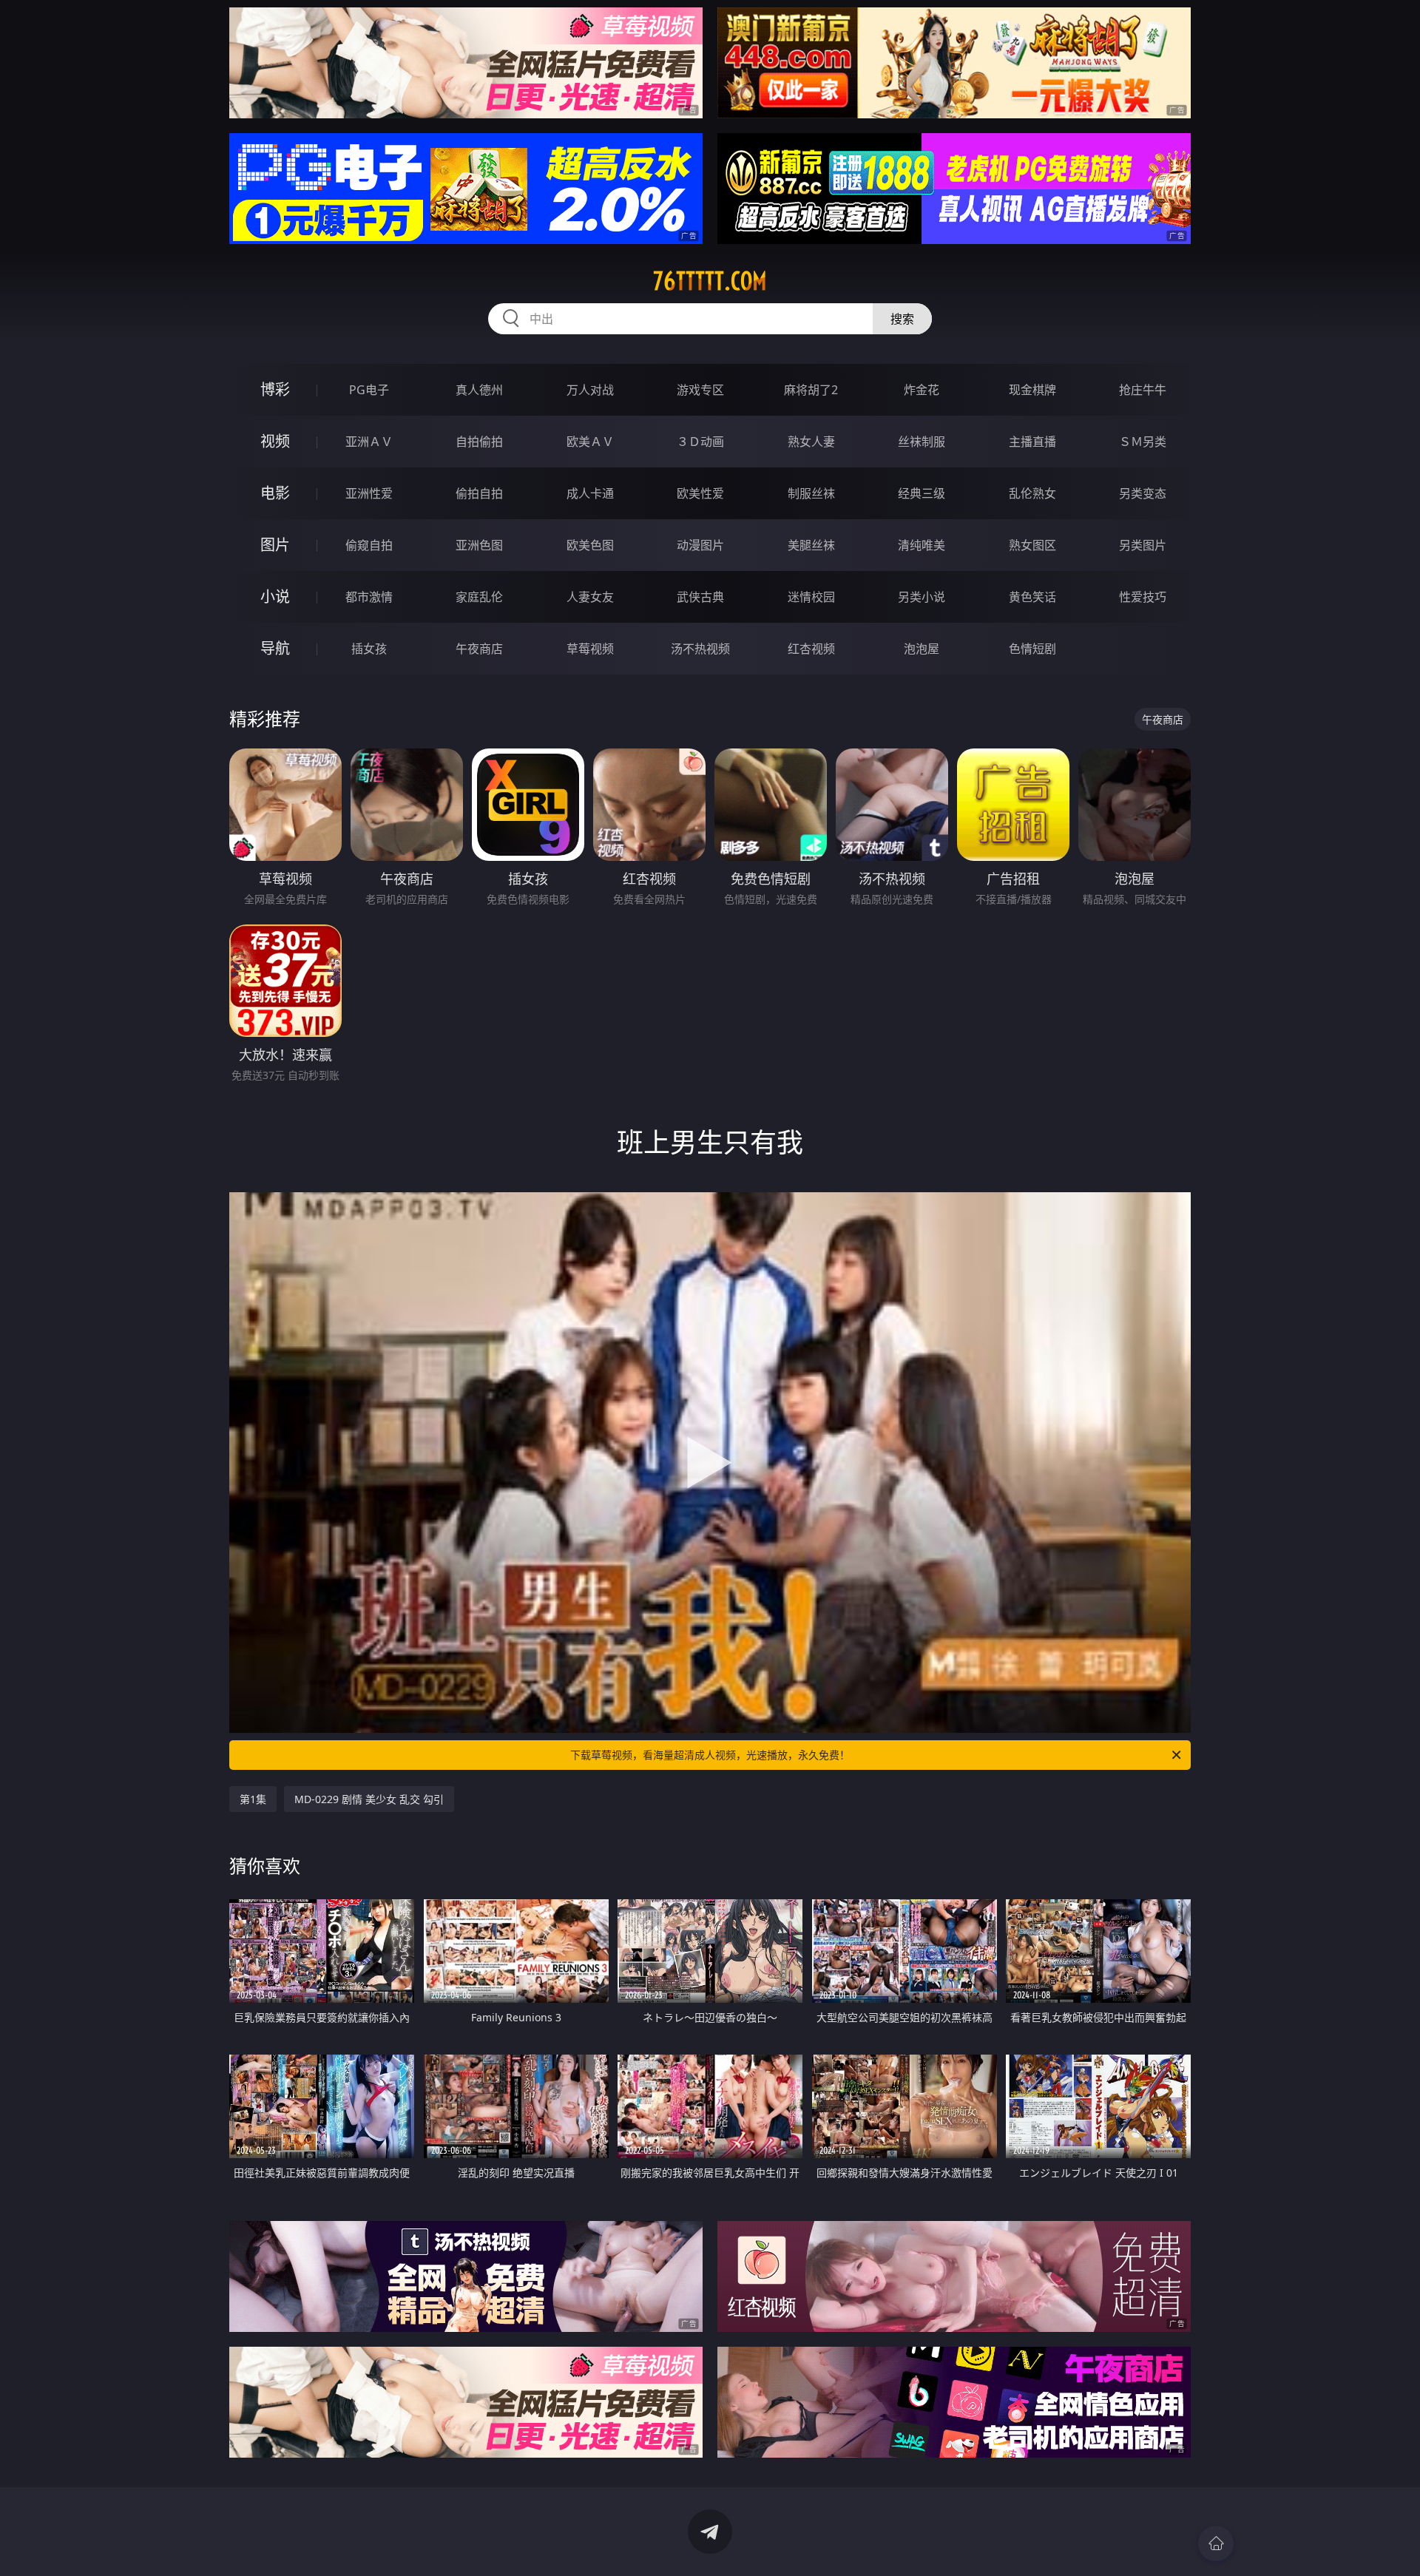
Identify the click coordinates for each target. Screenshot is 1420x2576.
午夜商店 (479, 649)
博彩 (275, 389)
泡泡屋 (922, 649)
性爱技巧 (1143, 597)
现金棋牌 (1032, 390)
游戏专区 (700, 390)
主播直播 (1032, 442)
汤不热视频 (700, 649)
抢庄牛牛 (1143, 390)
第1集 (253, 1799)
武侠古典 (700, 597)
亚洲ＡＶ (369, 442)
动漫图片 (700, 545)
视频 (275, 441)
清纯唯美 (922, 545)
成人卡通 (590, 493)
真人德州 (479, 390)
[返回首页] (1216, 2543)
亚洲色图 (479, 545)
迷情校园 (811, 597)
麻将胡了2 (811, 390)
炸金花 (922, 390)
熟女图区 (1032, 545)
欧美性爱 (700, 493)
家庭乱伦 (479, 597)
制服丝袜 (811, 493)
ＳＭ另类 (1143, 442)
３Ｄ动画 (700, 442)
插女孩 (369, 649)
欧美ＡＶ (590, 442)
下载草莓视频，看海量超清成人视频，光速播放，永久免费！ (710, 1755)
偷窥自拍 (369, 545)
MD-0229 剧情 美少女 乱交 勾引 (369, 1799)
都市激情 (369, 597)
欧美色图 (590, 545)
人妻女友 (590, 597)
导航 (275, 648)
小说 (275, 596)
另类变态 (1143, 493)
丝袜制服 (922, 442)
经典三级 (922, 493)
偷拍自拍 (479, 493)
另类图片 (1143, 545)
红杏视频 (811, 649)
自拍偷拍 (479, 442)
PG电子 (369, 390)
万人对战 (590, 390)
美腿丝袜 (811, 545)
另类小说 (922, 597)
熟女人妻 (811, 442)
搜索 (902, 319)
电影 (275, 493)
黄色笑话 (1032, 597)
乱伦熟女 (1032, 493)
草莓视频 (590, 649)
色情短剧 (1032, 649)
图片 (275, 545)
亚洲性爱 (369, 493)
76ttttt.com (710, 281)
